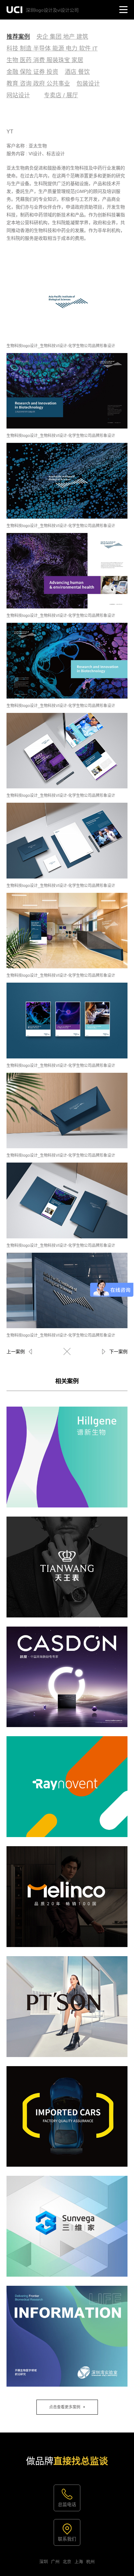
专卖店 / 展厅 (61, 95)
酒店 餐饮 (77, 72)
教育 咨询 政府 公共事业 (38, 84)
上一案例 (16, 1352)
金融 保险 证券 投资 (32, 72)
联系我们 (67, 2539)
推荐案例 (18, 37)
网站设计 (18, 95)
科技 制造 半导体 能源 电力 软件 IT (52, 48)
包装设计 (88, 84)
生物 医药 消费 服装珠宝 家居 (45, 60)
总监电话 (67, 2504)
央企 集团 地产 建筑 (62, 37)
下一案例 (118, 1352)
